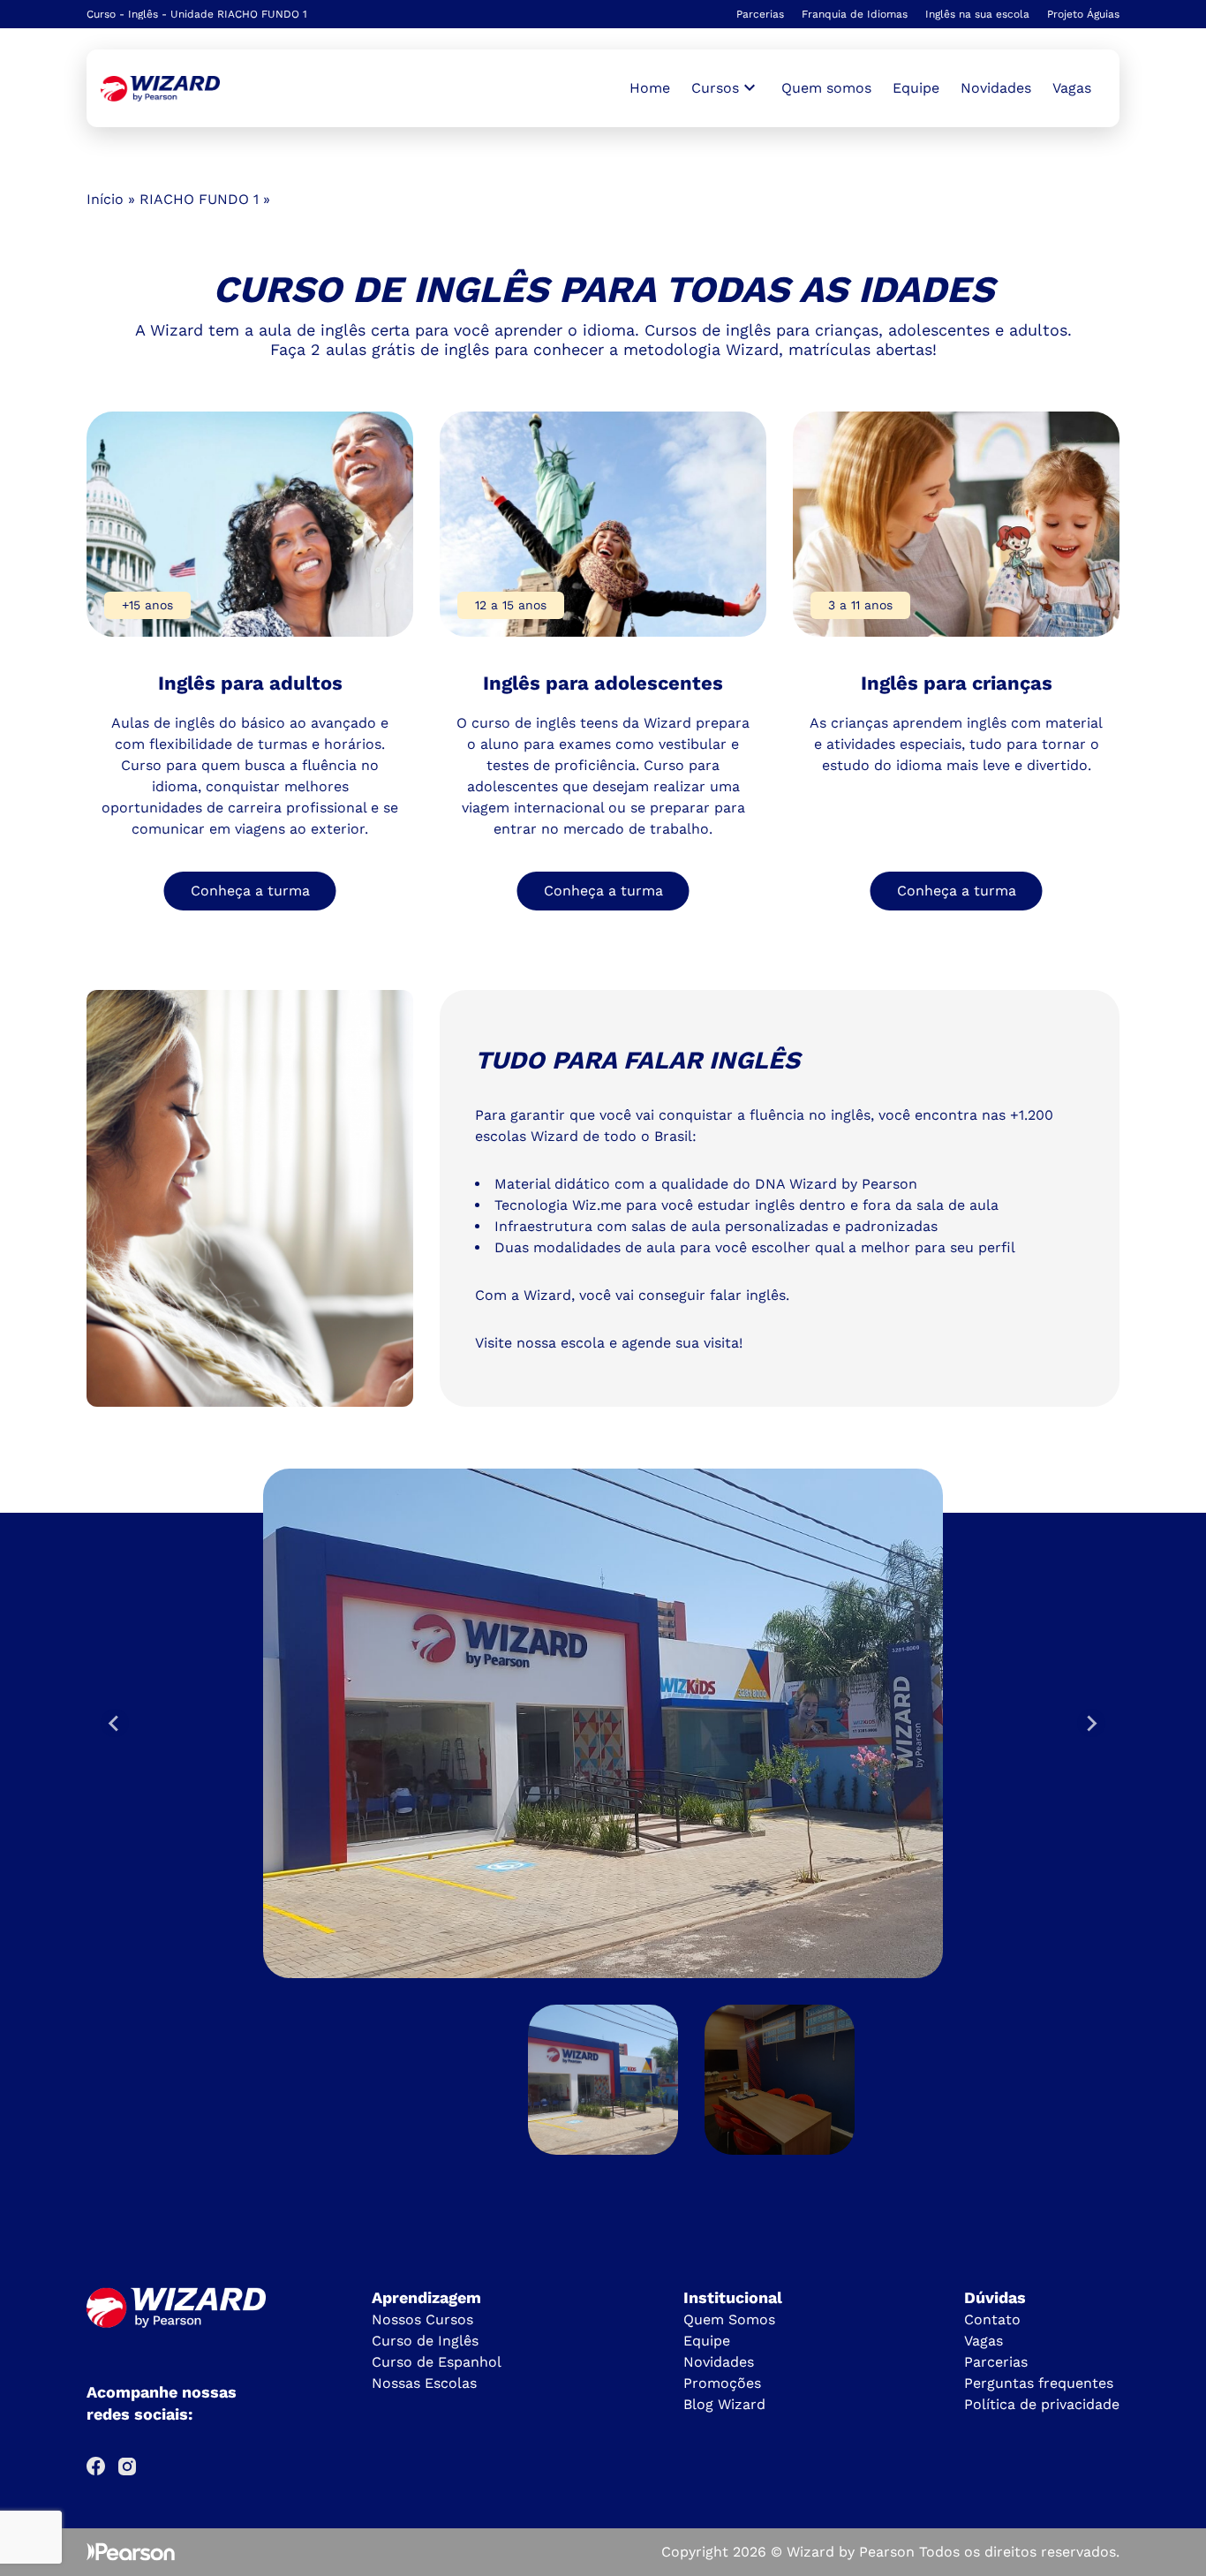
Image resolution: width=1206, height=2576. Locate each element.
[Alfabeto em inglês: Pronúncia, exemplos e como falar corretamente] (160, 89)
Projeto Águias (1083, 14)
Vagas (1072, 88)
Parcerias (760, 14)
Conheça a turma (250, 891)
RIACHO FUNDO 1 (199, 199)
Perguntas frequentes (1039, 2383)
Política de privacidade (1042, 2404)
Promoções (722, 2383)
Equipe (916, 88)
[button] (603, 2080)
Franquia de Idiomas (855, 14)
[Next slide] (1091, 1723)
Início (105, 199)
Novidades (996, 88)
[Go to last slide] (115, 1723)
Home (650, 88)
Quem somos (826, 88)
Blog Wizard (724, 2404)
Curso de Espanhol (437, 2362)
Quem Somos (729, 2319)
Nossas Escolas (424, 2383)
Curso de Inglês (425, 2341)
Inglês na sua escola (977, 14)
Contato (992, 2319)
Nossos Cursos (422, 2319)
